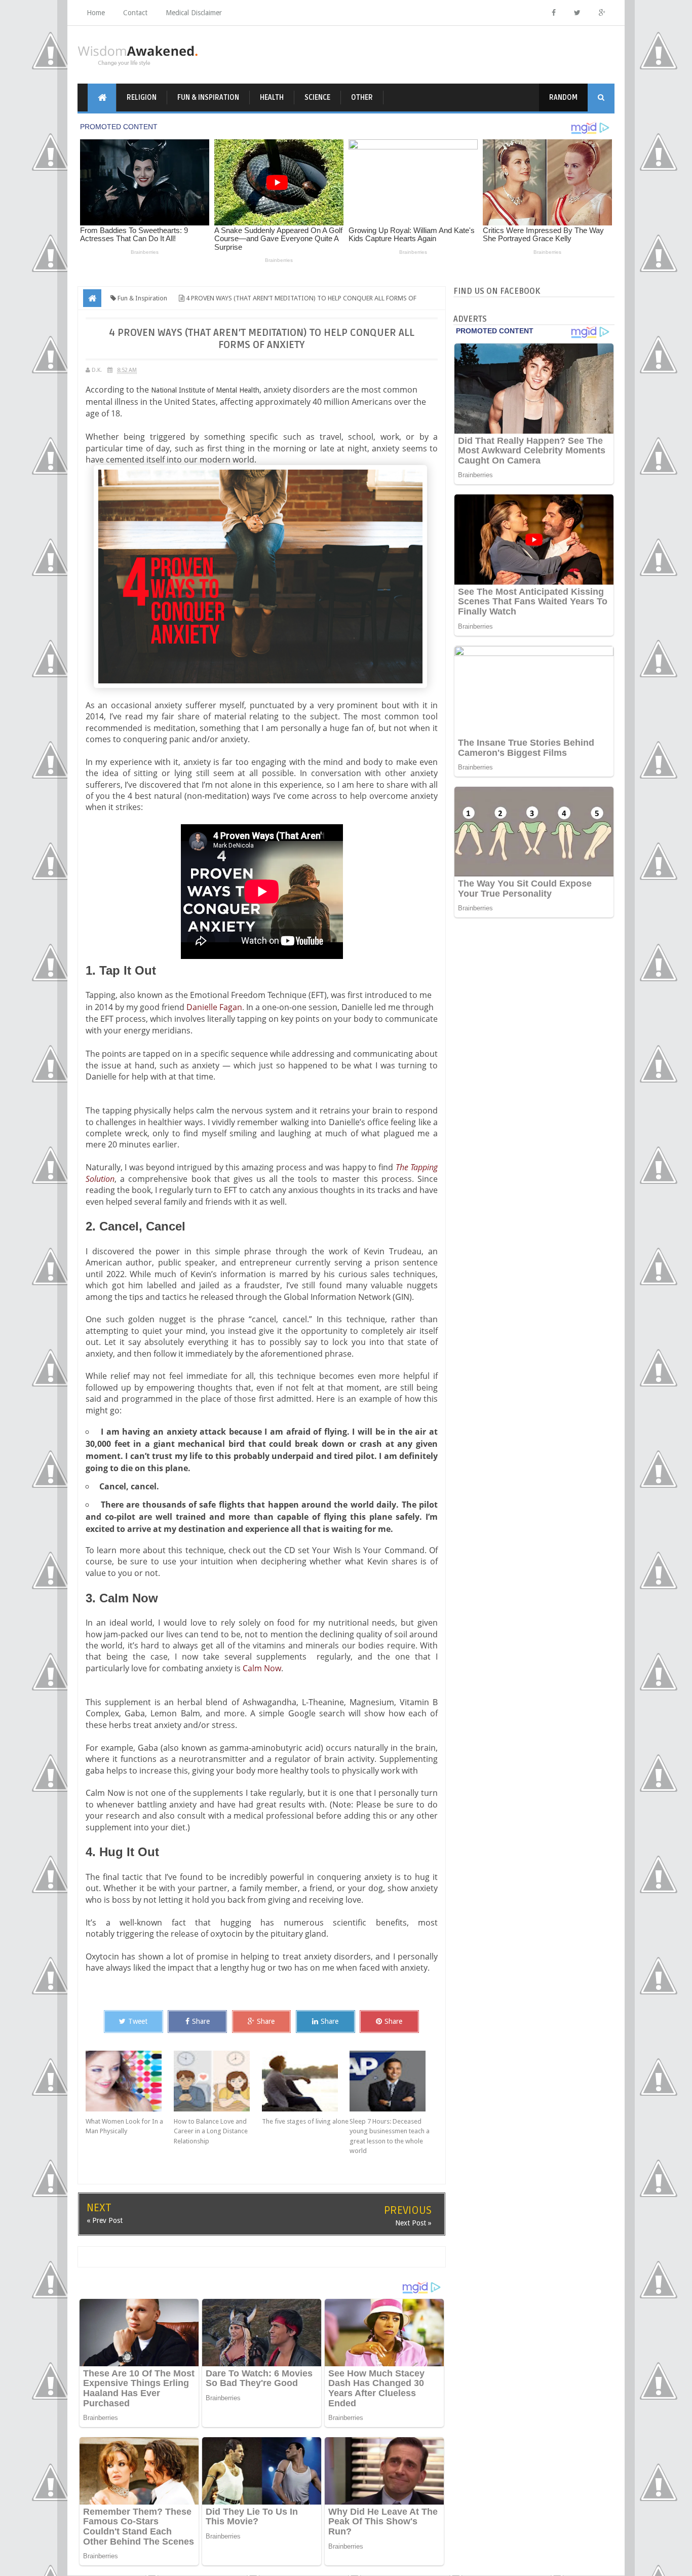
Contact (135, 13)
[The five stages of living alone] (306, 2081)
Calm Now (262, 1668)
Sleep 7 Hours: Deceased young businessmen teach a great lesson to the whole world (390, 2136)
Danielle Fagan (214, 1007)
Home (96, 13)
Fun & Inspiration (208, 98)
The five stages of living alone (305, 2121)
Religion (142, 98)
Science (317, 98)
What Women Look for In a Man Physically (124, 2126)
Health (272, 98)
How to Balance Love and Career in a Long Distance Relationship (211, 2131)
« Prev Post (105, 2220)
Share (201, 2021)
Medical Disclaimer (194, 13)
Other (362, 98)
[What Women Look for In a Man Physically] (130, 2081)
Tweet (138, 2021)
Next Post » (413, 2223)
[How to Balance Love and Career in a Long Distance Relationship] (218, 2081)
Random (563, 98)
